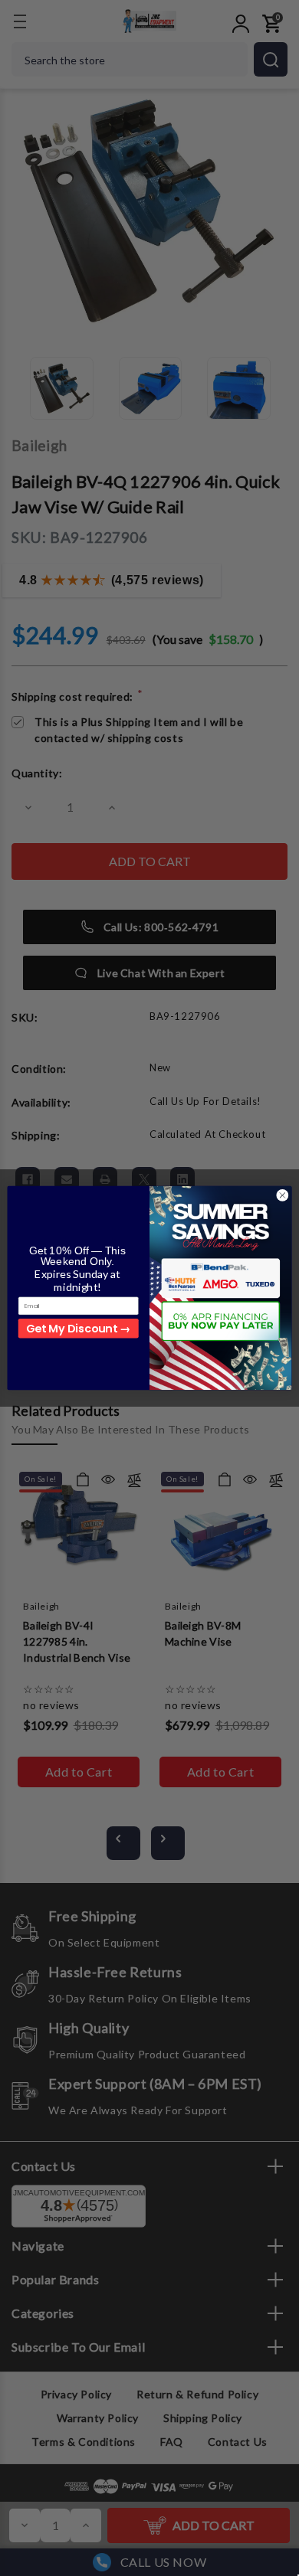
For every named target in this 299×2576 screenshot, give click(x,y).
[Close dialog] (283, 1196)
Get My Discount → (78, 1328)
